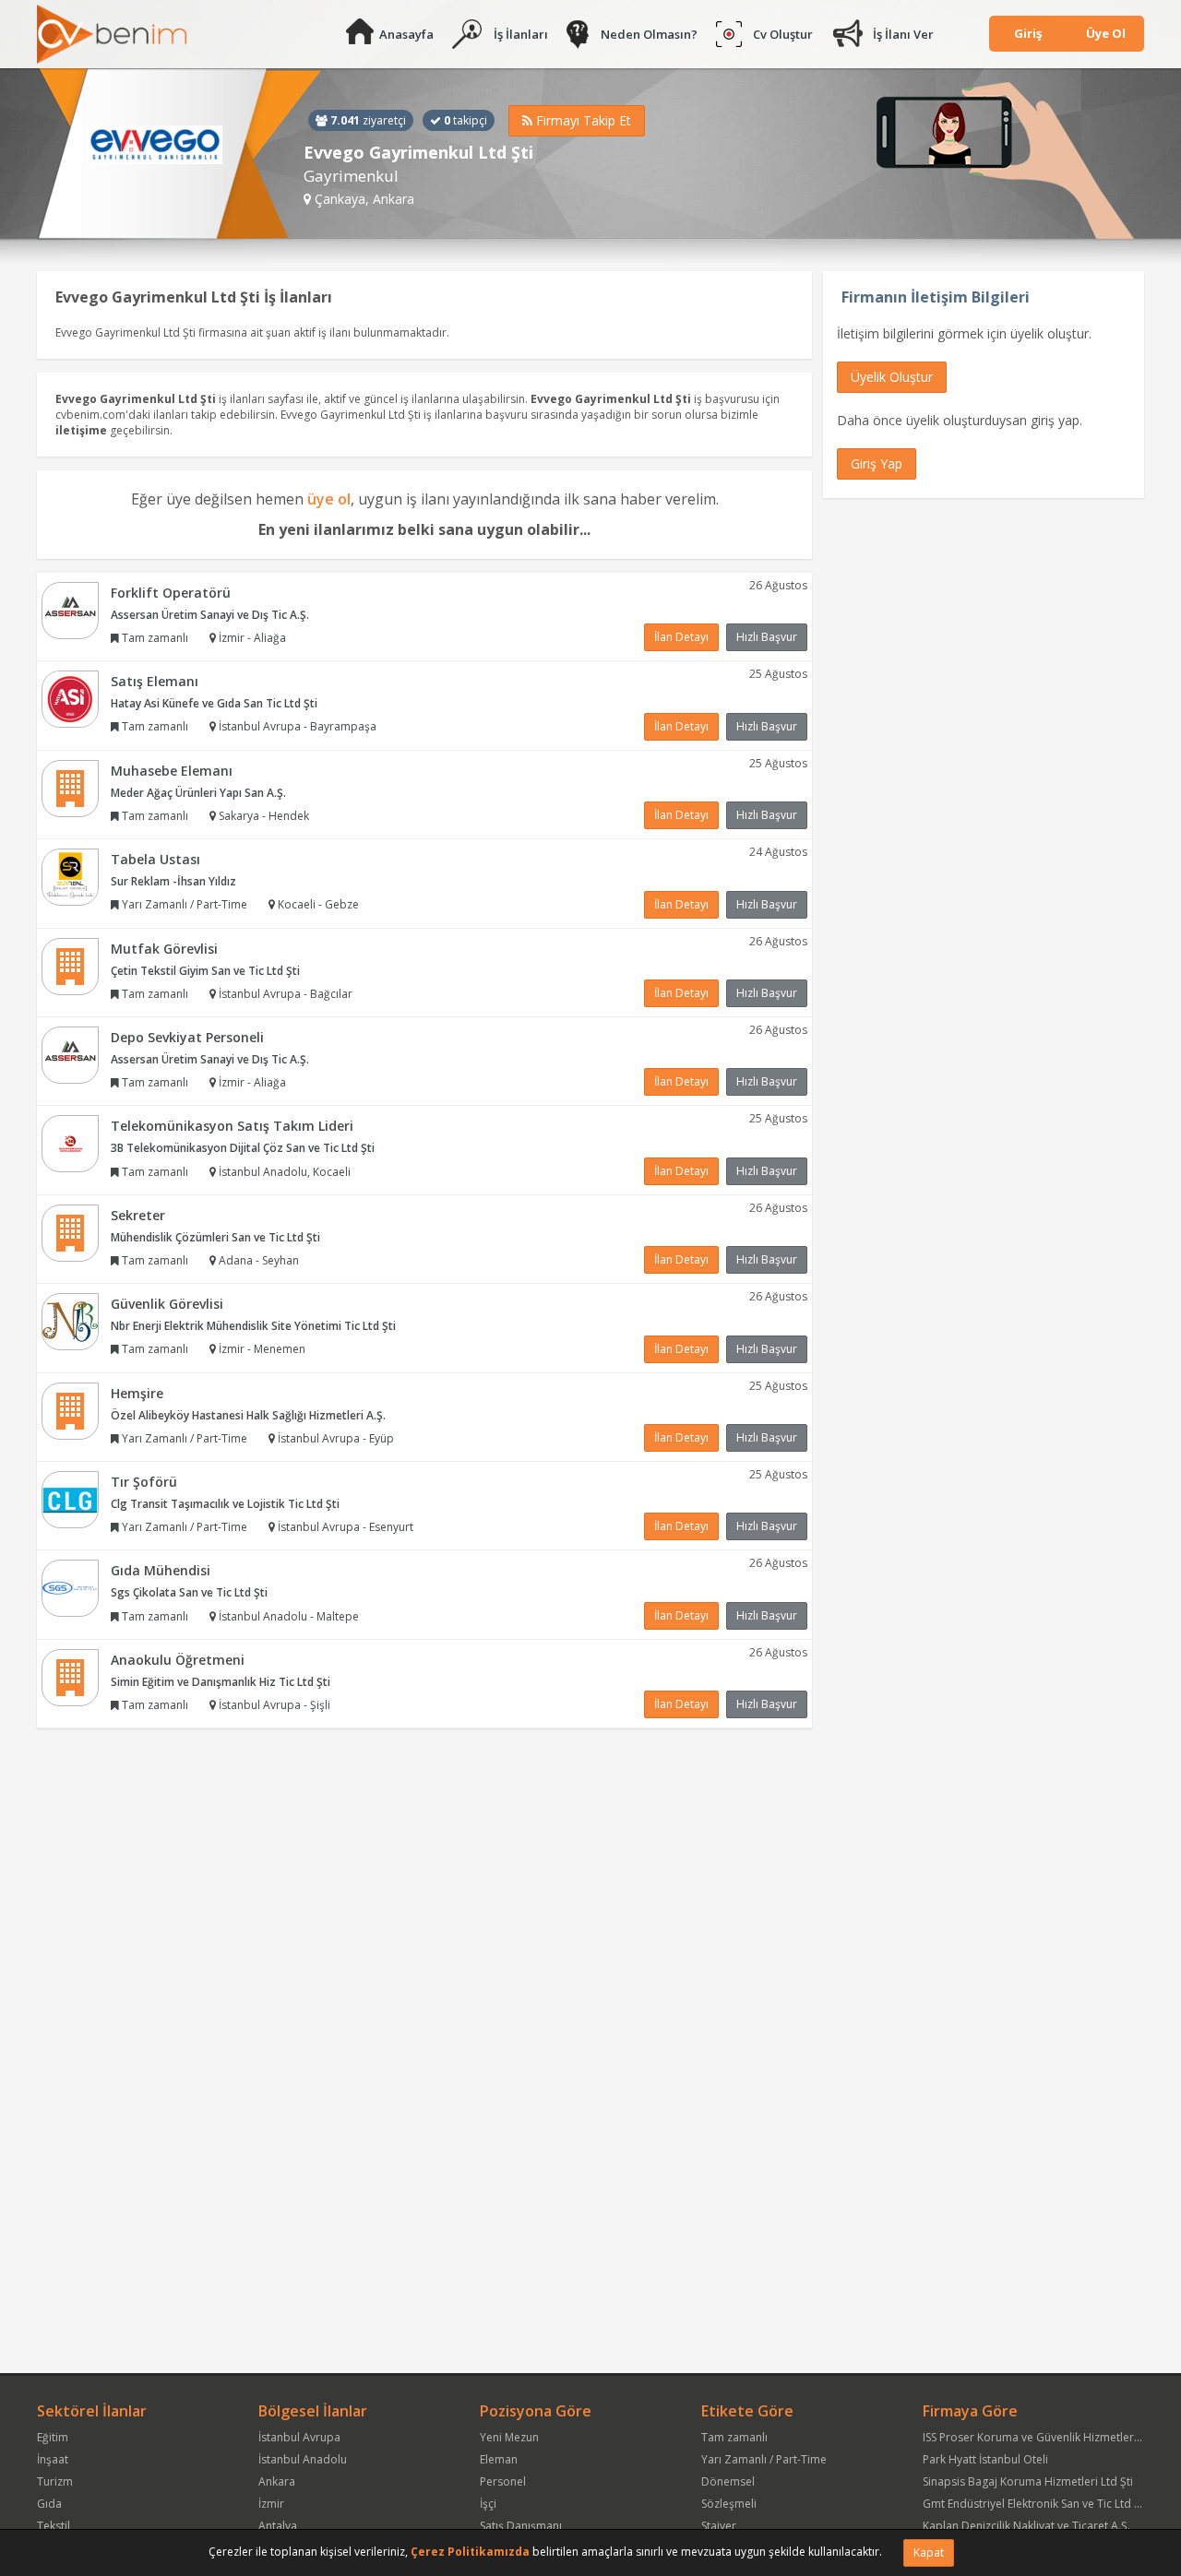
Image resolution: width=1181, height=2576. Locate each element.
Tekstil (54, 2526)
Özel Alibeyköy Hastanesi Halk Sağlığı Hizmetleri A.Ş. (248, 1415)
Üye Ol (1106, 33)
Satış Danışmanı (521, 2526)
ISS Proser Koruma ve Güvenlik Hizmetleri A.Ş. (1041, 2437)
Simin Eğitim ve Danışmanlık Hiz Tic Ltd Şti (221, 1682)
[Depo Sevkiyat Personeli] (70, 1054)
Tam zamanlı (734, 2437)
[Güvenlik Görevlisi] (70, 1320)
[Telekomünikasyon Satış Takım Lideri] (70, 1143)
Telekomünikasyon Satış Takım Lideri (232, 1126)
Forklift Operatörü (171, 593)
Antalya (278, 2526)
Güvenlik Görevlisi (167, 1304)
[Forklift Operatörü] (70, 609)
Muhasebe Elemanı (172, 771)
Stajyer (719, 2526)
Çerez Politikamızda (470, 2552)
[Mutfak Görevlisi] (70, 965)
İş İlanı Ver (903, 34)
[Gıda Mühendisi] (70, 1588)
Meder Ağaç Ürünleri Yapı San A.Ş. (198, 793)
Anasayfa (406, 34)
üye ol (329, 499)
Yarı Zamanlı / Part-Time (764, 2459)
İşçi (488, 2504)
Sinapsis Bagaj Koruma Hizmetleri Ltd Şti (1028, 2481)
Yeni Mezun (509, 2437)
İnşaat (53, 2459)
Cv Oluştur (783, 34)
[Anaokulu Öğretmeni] (70, 1676)
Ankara (277, 2481)
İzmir (271, 2504)
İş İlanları (521, 34)
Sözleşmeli (729, 2504)
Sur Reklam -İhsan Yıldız (173, 881)
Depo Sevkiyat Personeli (187, 1037)
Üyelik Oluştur (892, 377)
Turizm (55, 2481)
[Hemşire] (70, 1410)
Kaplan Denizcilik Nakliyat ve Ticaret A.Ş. (1026, 2526)
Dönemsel (728, 2481)
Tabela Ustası (155, 859)
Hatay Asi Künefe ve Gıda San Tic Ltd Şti (214, 703)
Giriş (1028, 33)
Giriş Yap (877, 463)
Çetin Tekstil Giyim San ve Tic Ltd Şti (205, 971)
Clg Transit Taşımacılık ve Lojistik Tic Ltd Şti (225, 1504)
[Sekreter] (70, 1232)
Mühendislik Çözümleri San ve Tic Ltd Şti (215, 1237)
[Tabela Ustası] (70, 876)
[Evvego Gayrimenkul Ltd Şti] (179, 154)
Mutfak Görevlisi (164, 949)
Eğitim (53, 2437)
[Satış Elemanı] (70, 698)
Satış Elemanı (155, 681)
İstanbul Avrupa (299, 2437)
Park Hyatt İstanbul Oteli (985, 2459)
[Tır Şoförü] (70, 1498)
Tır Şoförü (144, 1482)
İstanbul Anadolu (303, 2459)
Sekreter (138, 1215)
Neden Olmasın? (649, 34)
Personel (503, 2481)
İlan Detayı (681, 637)
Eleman (499, 2459)
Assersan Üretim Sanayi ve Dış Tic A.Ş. (210, 615)
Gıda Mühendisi (161, 1570)
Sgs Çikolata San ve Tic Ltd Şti (189, 1592)
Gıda (49, 2504)
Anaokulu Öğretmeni (178, 1660)
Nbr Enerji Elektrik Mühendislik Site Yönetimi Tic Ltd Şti (253, 1326)
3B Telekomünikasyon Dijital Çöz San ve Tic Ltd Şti (243, 1148)
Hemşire (137, 1393)
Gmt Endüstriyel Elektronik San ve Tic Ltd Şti (1035, 2504)
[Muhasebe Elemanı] (70, 787)
